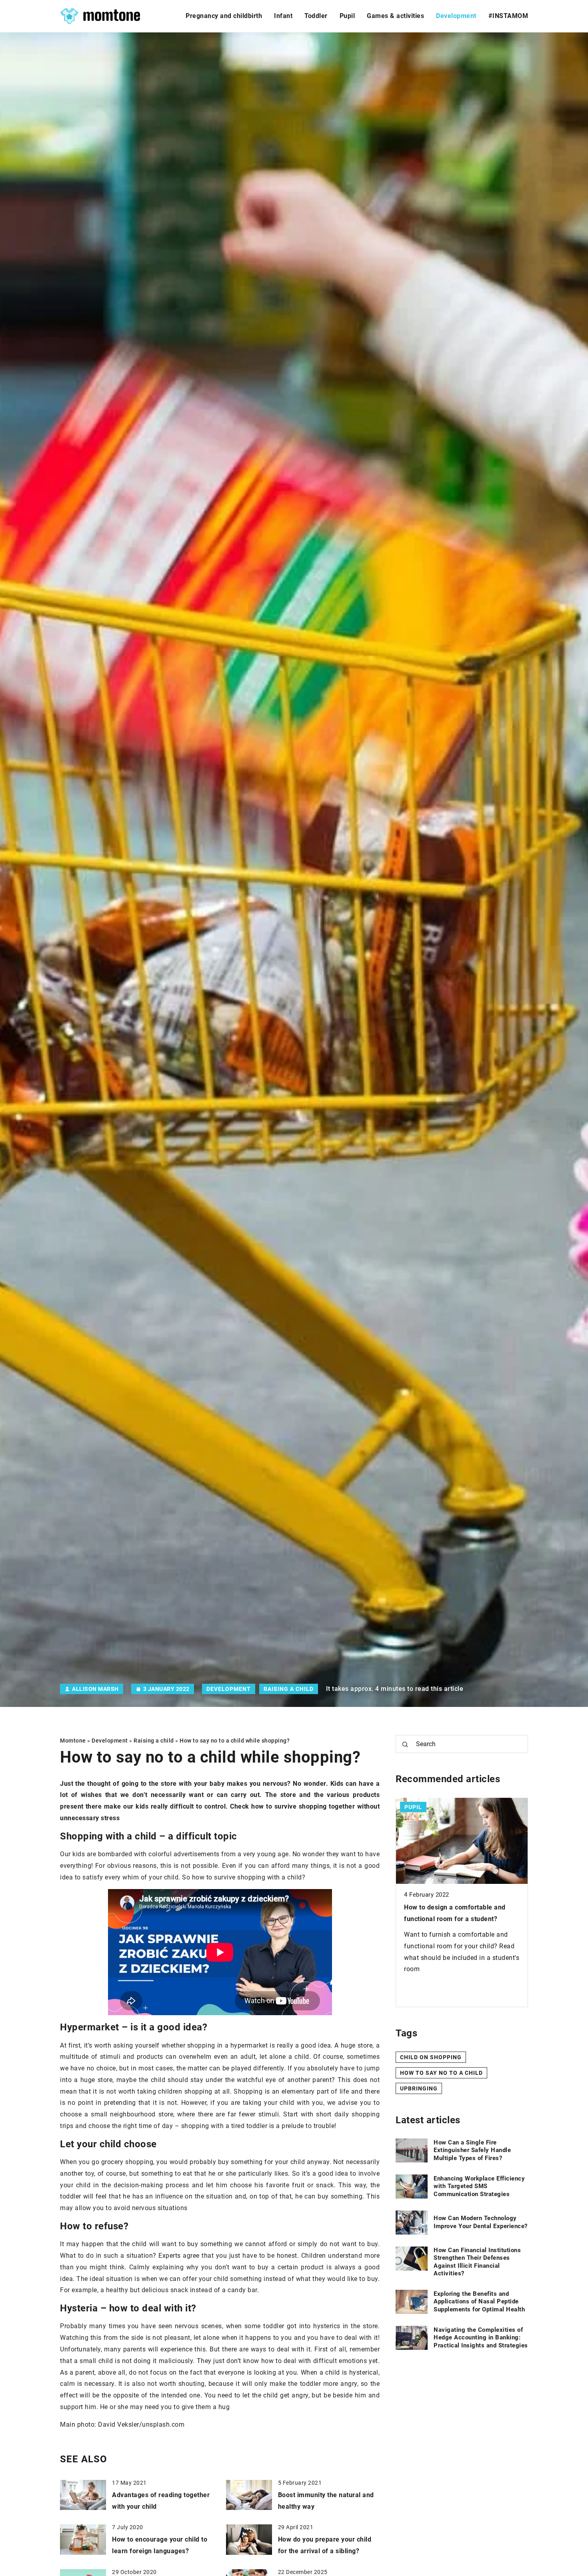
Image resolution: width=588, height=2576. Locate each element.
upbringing (419, 2088)
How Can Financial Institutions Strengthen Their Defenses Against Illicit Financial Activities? (477, 2262)
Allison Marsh (95, 1689)
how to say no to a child (441, 2072)
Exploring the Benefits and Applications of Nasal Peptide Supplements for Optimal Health (479, 2302)
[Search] (405, 1745)
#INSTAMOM (508, 16)
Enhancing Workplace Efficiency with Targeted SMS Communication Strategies (479, 2186)
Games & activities (395, 16)
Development (456, 16)
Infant (283, 16)
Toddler (316, 16)
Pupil (347, 16)
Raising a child (289, 1689)
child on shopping (431, 2057)
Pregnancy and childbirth (224, 16)
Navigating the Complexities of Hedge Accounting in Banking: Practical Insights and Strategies (481, 2338)
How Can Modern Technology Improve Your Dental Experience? (481, 2222)
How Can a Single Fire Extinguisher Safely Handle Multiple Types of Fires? (472, 2150)
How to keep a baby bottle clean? (457, 1908)
